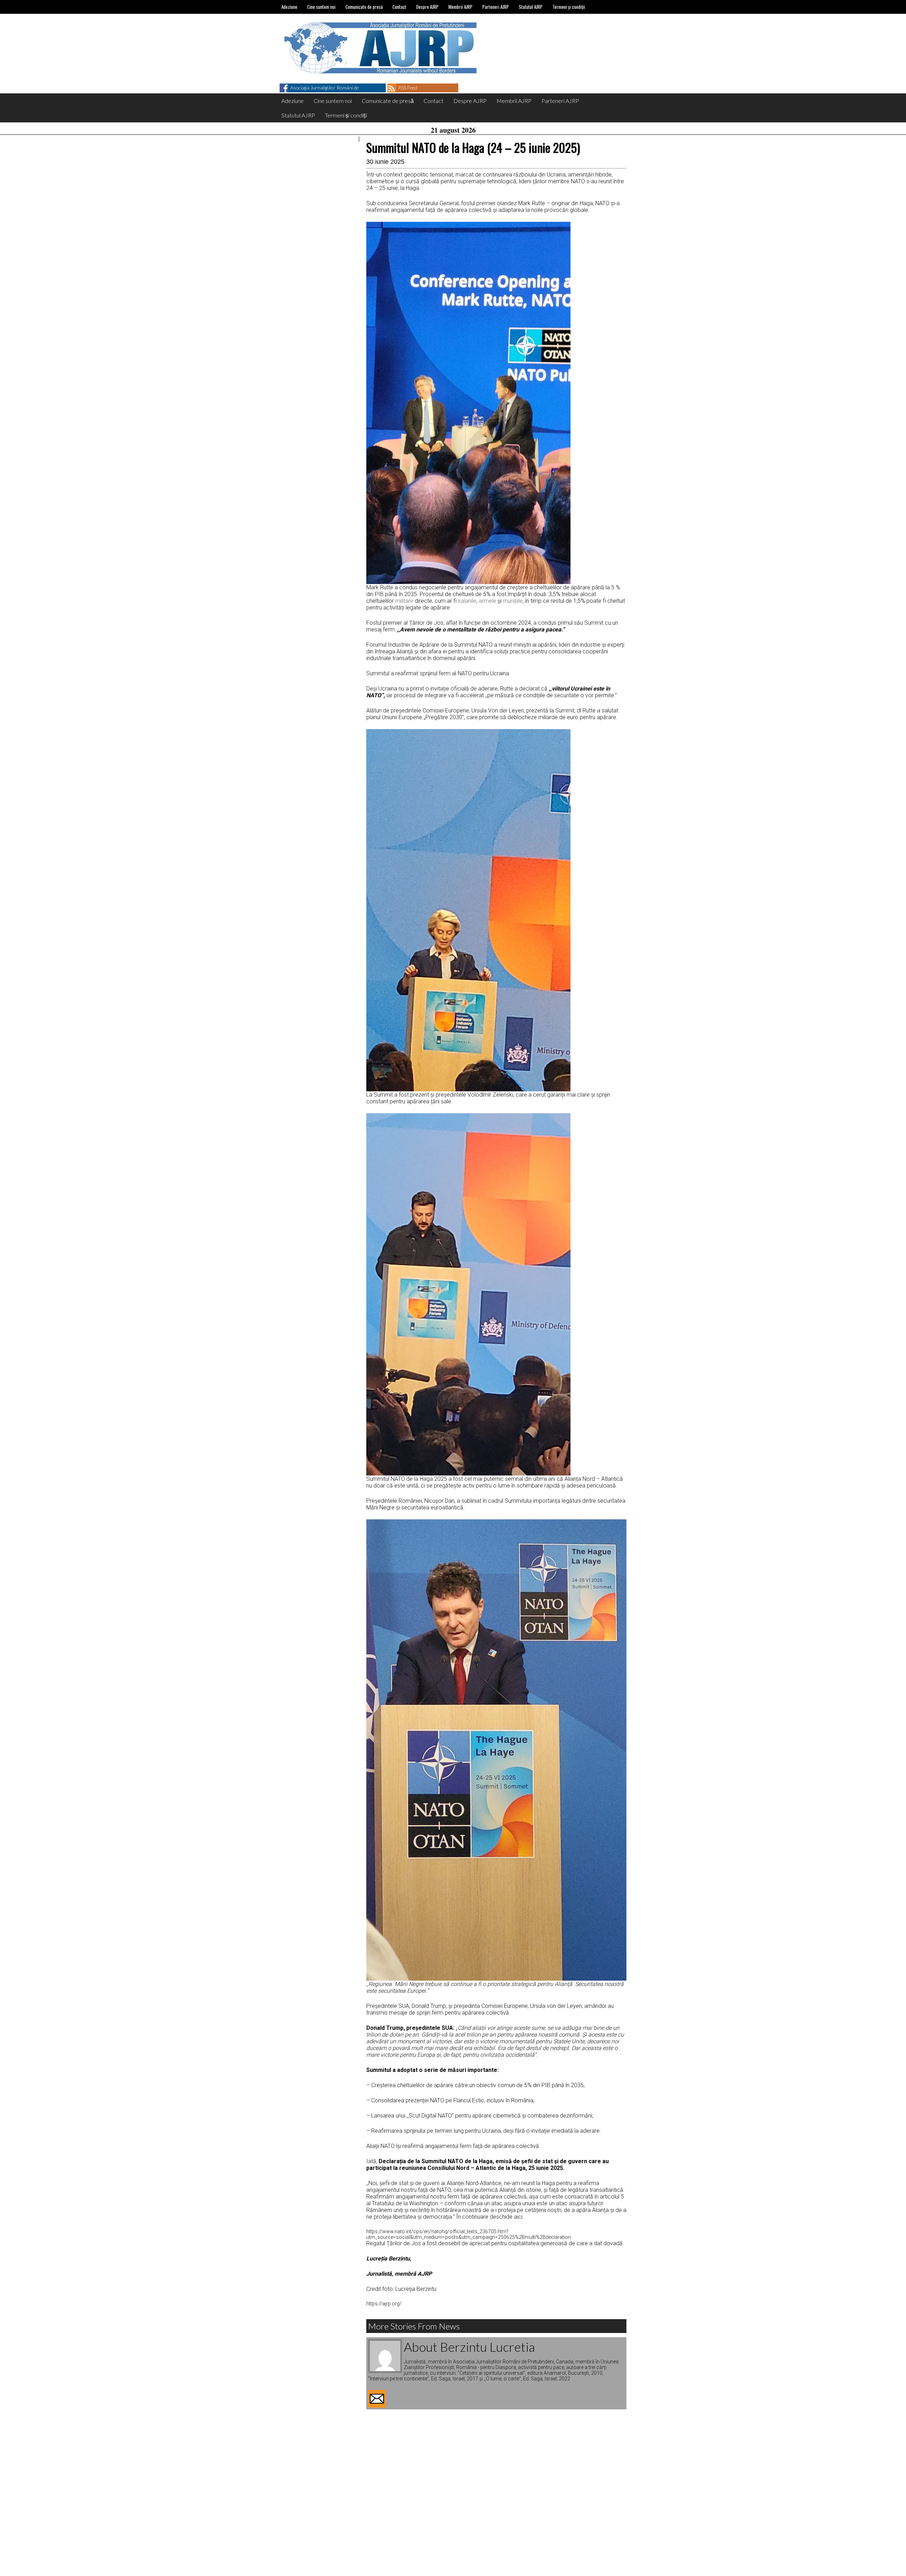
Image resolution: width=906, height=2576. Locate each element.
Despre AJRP (427, 7)
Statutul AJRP (531, 7)
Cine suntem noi (321, 7)
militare (404, 601)
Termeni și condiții (569, 7)
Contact (399, 7)
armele (488, 601)
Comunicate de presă (364, 7)
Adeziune (289, 7)
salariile (467, 601)
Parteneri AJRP (496, 7)
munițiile (513, 601)
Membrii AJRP (460, 7)
